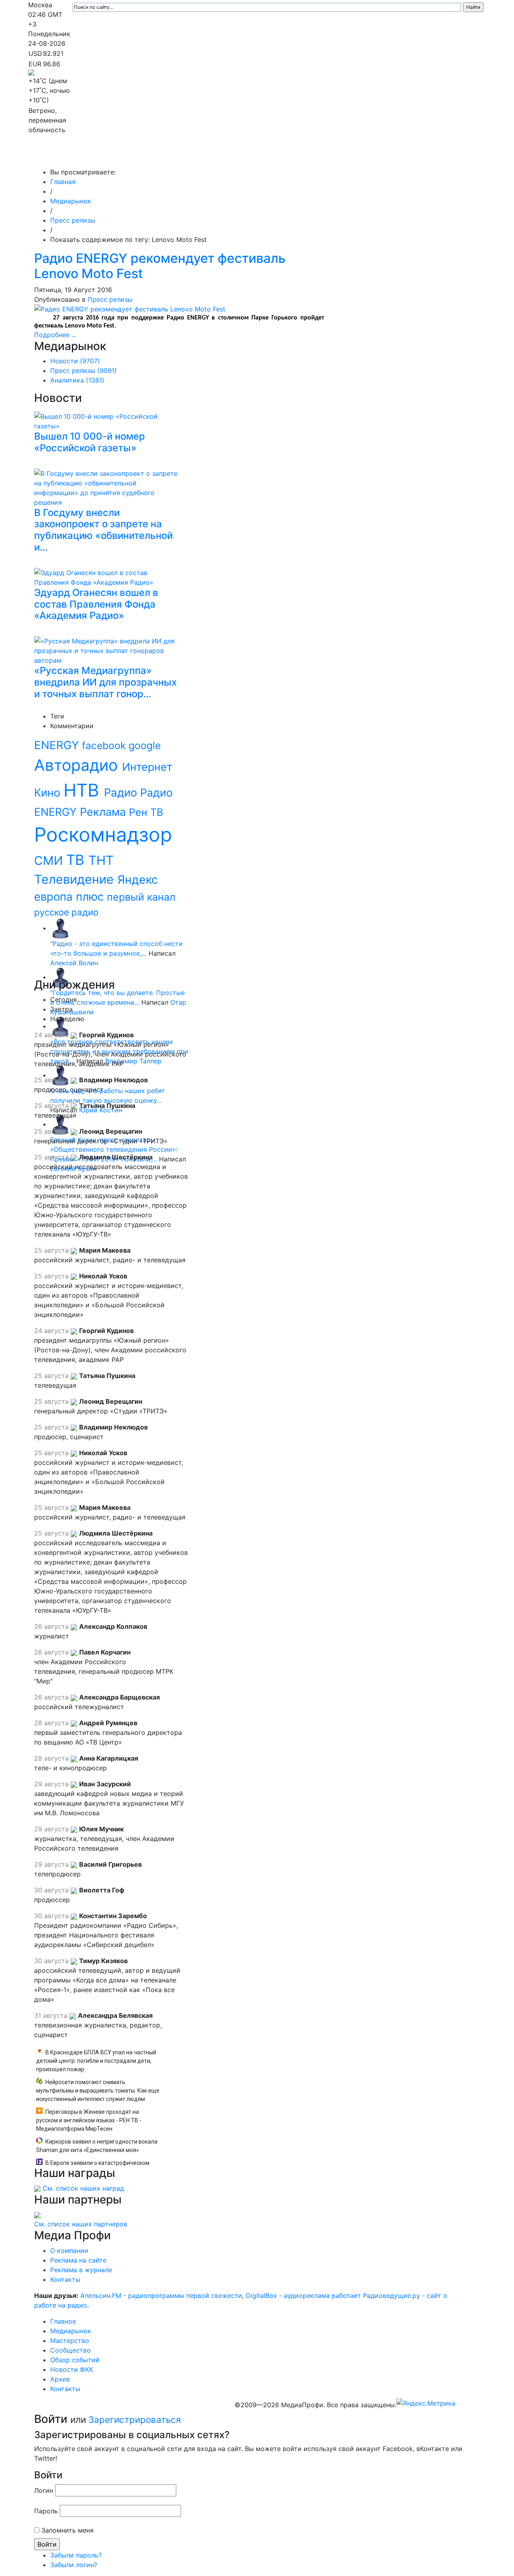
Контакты (433, 156)
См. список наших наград (83, 2188)
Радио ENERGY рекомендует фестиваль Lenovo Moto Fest (160, 266)
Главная (63, 182)
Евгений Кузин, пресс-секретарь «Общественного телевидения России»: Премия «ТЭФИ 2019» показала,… (114, 1149)
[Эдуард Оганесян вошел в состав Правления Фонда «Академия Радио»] (108, 576)
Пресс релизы (73, 220)
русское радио (66, 912)
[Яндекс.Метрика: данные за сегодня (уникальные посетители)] (426, 2403)
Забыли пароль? (76, 2555)
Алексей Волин (74, 963)
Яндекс (138, 879)
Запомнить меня (67, 2530)
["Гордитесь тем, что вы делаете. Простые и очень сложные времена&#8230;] (60, 977)
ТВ (77, 860)
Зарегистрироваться (135, 2419)
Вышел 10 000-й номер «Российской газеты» (90, 442)
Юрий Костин (101, 1110)
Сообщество (251, 156)
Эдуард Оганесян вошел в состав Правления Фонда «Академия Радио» (96, 604)
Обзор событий (307, 156)
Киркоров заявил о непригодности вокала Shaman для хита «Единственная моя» (97, 2146)
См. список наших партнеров (81, 2224)
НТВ (84, 790)
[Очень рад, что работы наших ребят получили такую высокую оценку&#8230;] (60, 1075)
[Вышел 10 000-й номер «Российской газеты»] (108, 420)
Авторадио (78, 765)
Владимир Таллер (133, 1061)
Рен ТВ (146, 812)
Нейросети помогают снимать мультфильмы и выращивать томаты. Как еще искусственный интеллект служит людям (98, 2091)
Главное (109, 156)
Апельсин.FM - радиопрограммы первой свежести (161, 2295)
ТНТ (101, 860)
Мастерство (200, 156)
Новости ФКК (360, 156)
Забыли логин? (74, 2565)
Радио (122, 792)
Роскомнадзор (103, 834)
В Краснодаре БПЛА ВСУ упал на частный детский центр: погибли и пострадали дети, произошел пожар (96, 2061)
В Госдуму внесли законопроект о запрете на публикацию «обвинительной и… (103, 530)
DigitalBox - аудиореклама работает (303, 2295)
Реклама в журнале (81, 2270)
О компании (69, 2250)
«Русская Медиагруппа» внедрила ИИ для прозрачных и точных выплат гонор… (105, 682)
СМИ (50, 860)
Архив (397, 156)
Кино (49, 792)
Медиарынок (149, 156)
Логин (44, 2490)
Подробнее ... (55, 335)
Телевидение (76, 879)
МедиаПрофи (60, 156)
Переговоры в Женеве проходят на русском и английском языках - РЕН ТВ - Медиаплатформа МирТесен (89, 2120)
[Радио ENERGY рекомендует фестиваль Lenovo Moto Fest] (130, 308)
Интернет (147, 767)
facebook (105, 745)
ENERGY (58, 745)
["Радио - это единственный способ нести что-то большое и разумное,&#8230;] (60, 928)
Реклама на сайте (78, 2260)
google (145, 745)
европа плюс (70, 897)
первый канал (141, 897)
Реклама (104, 812)
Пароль (46, 2511)
